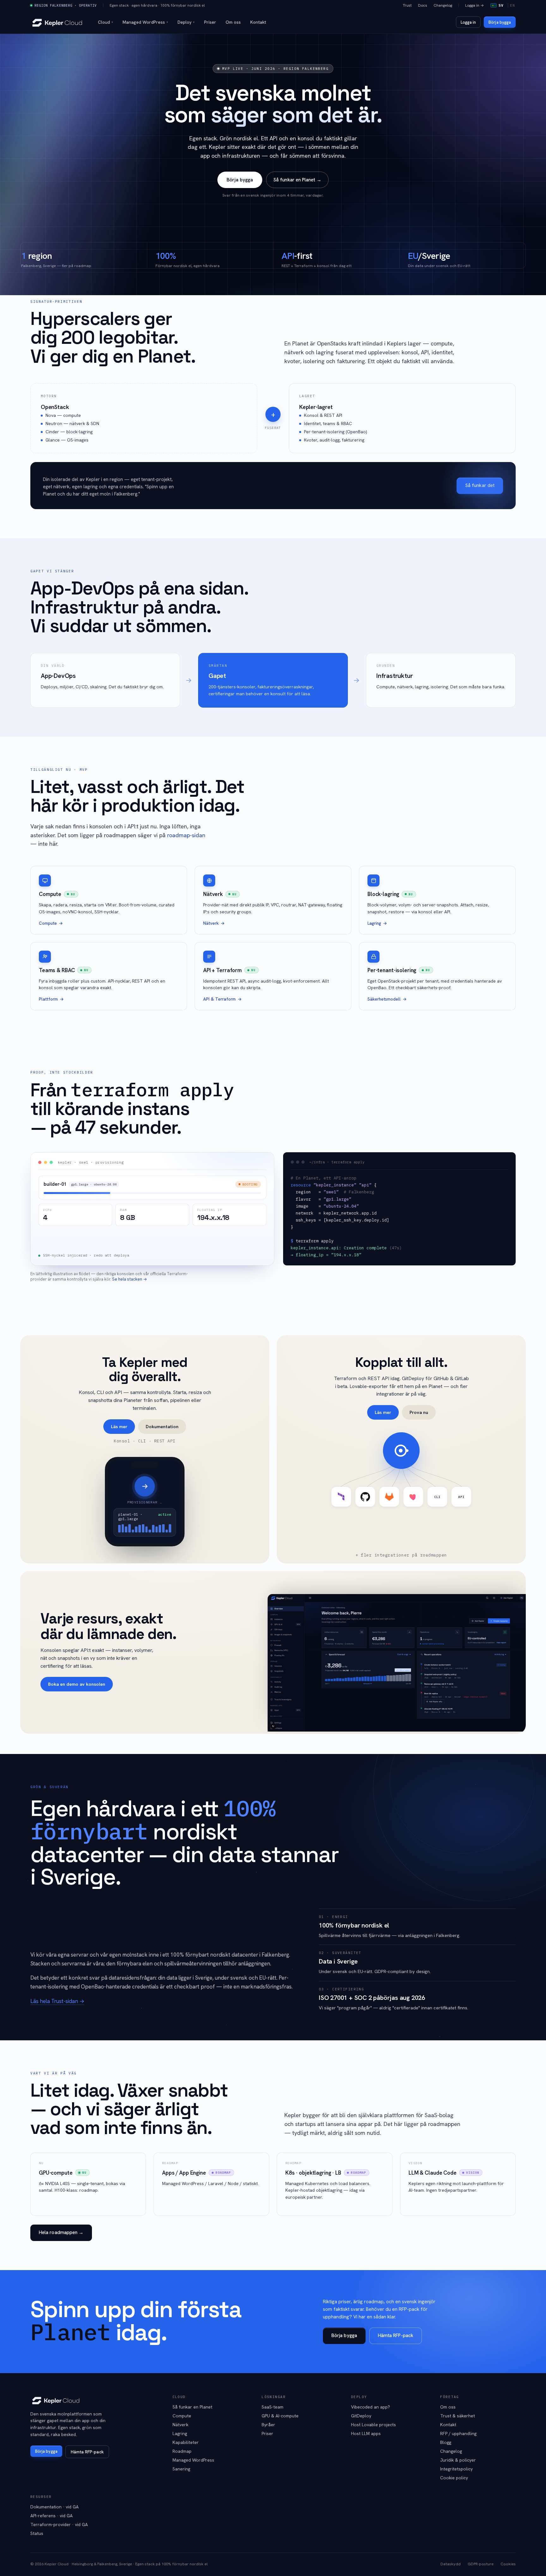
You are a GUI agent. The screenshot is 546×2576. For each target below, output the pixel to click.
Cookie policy (454, 2478)
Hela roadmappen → (61, 2232)
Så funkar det (480, 485)
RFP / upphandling (458, 2433)
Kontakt (258, 22)
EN (513, 5)
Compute (48, 923)
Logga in (468, 22)
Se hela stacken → (130, 1279)
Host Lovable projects (373, 2425)
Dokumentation (162, 1426)
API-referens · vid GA (52, 2516)
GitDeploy (361, 2416)
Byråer (268, 2425)
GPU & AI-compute (280, 2416)
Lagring (374, 923)
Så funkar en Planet (192, 2407)
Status (37, 2533)
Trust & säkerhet (458, 2416)
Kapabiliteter (186, 2442)
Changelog (443, 5)
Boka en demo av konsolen (77, 1684)
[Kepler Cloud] (57, 22)
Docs (423, 5)
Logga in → (474, 5)
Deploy (186, 22)
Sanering (181, 2469)
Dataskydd (451, 2564)
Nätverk (211, 923)
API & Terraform (219, 999)
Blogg (446, 2442)
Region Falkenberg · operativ (66, 5)
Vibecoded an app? (370, 2407)
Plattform (48, 999)
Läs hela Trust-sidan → (57, 2001)
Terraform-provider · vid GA (59, 2524)
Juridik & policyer (458, 2460)
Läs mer (119, 1426)
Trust (407, 5)
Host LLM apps (366, 2433)
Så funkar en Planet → (297, 180)
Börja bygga (500, 22)
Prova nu (419, 1412)
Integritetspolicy (456, 2469)
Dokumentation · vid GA (55, 2507)
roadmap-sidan (186, 835)
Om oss (233, 22)
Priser (210, 22)
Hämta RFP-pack (396, 2335)
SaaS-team (273, 2407)
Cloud (106, 22)
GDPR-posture (481, 2564)
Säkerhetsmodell (384, 999)
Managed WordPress (145, 22)
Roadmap (182, 2451)
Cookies (508, 2564)
